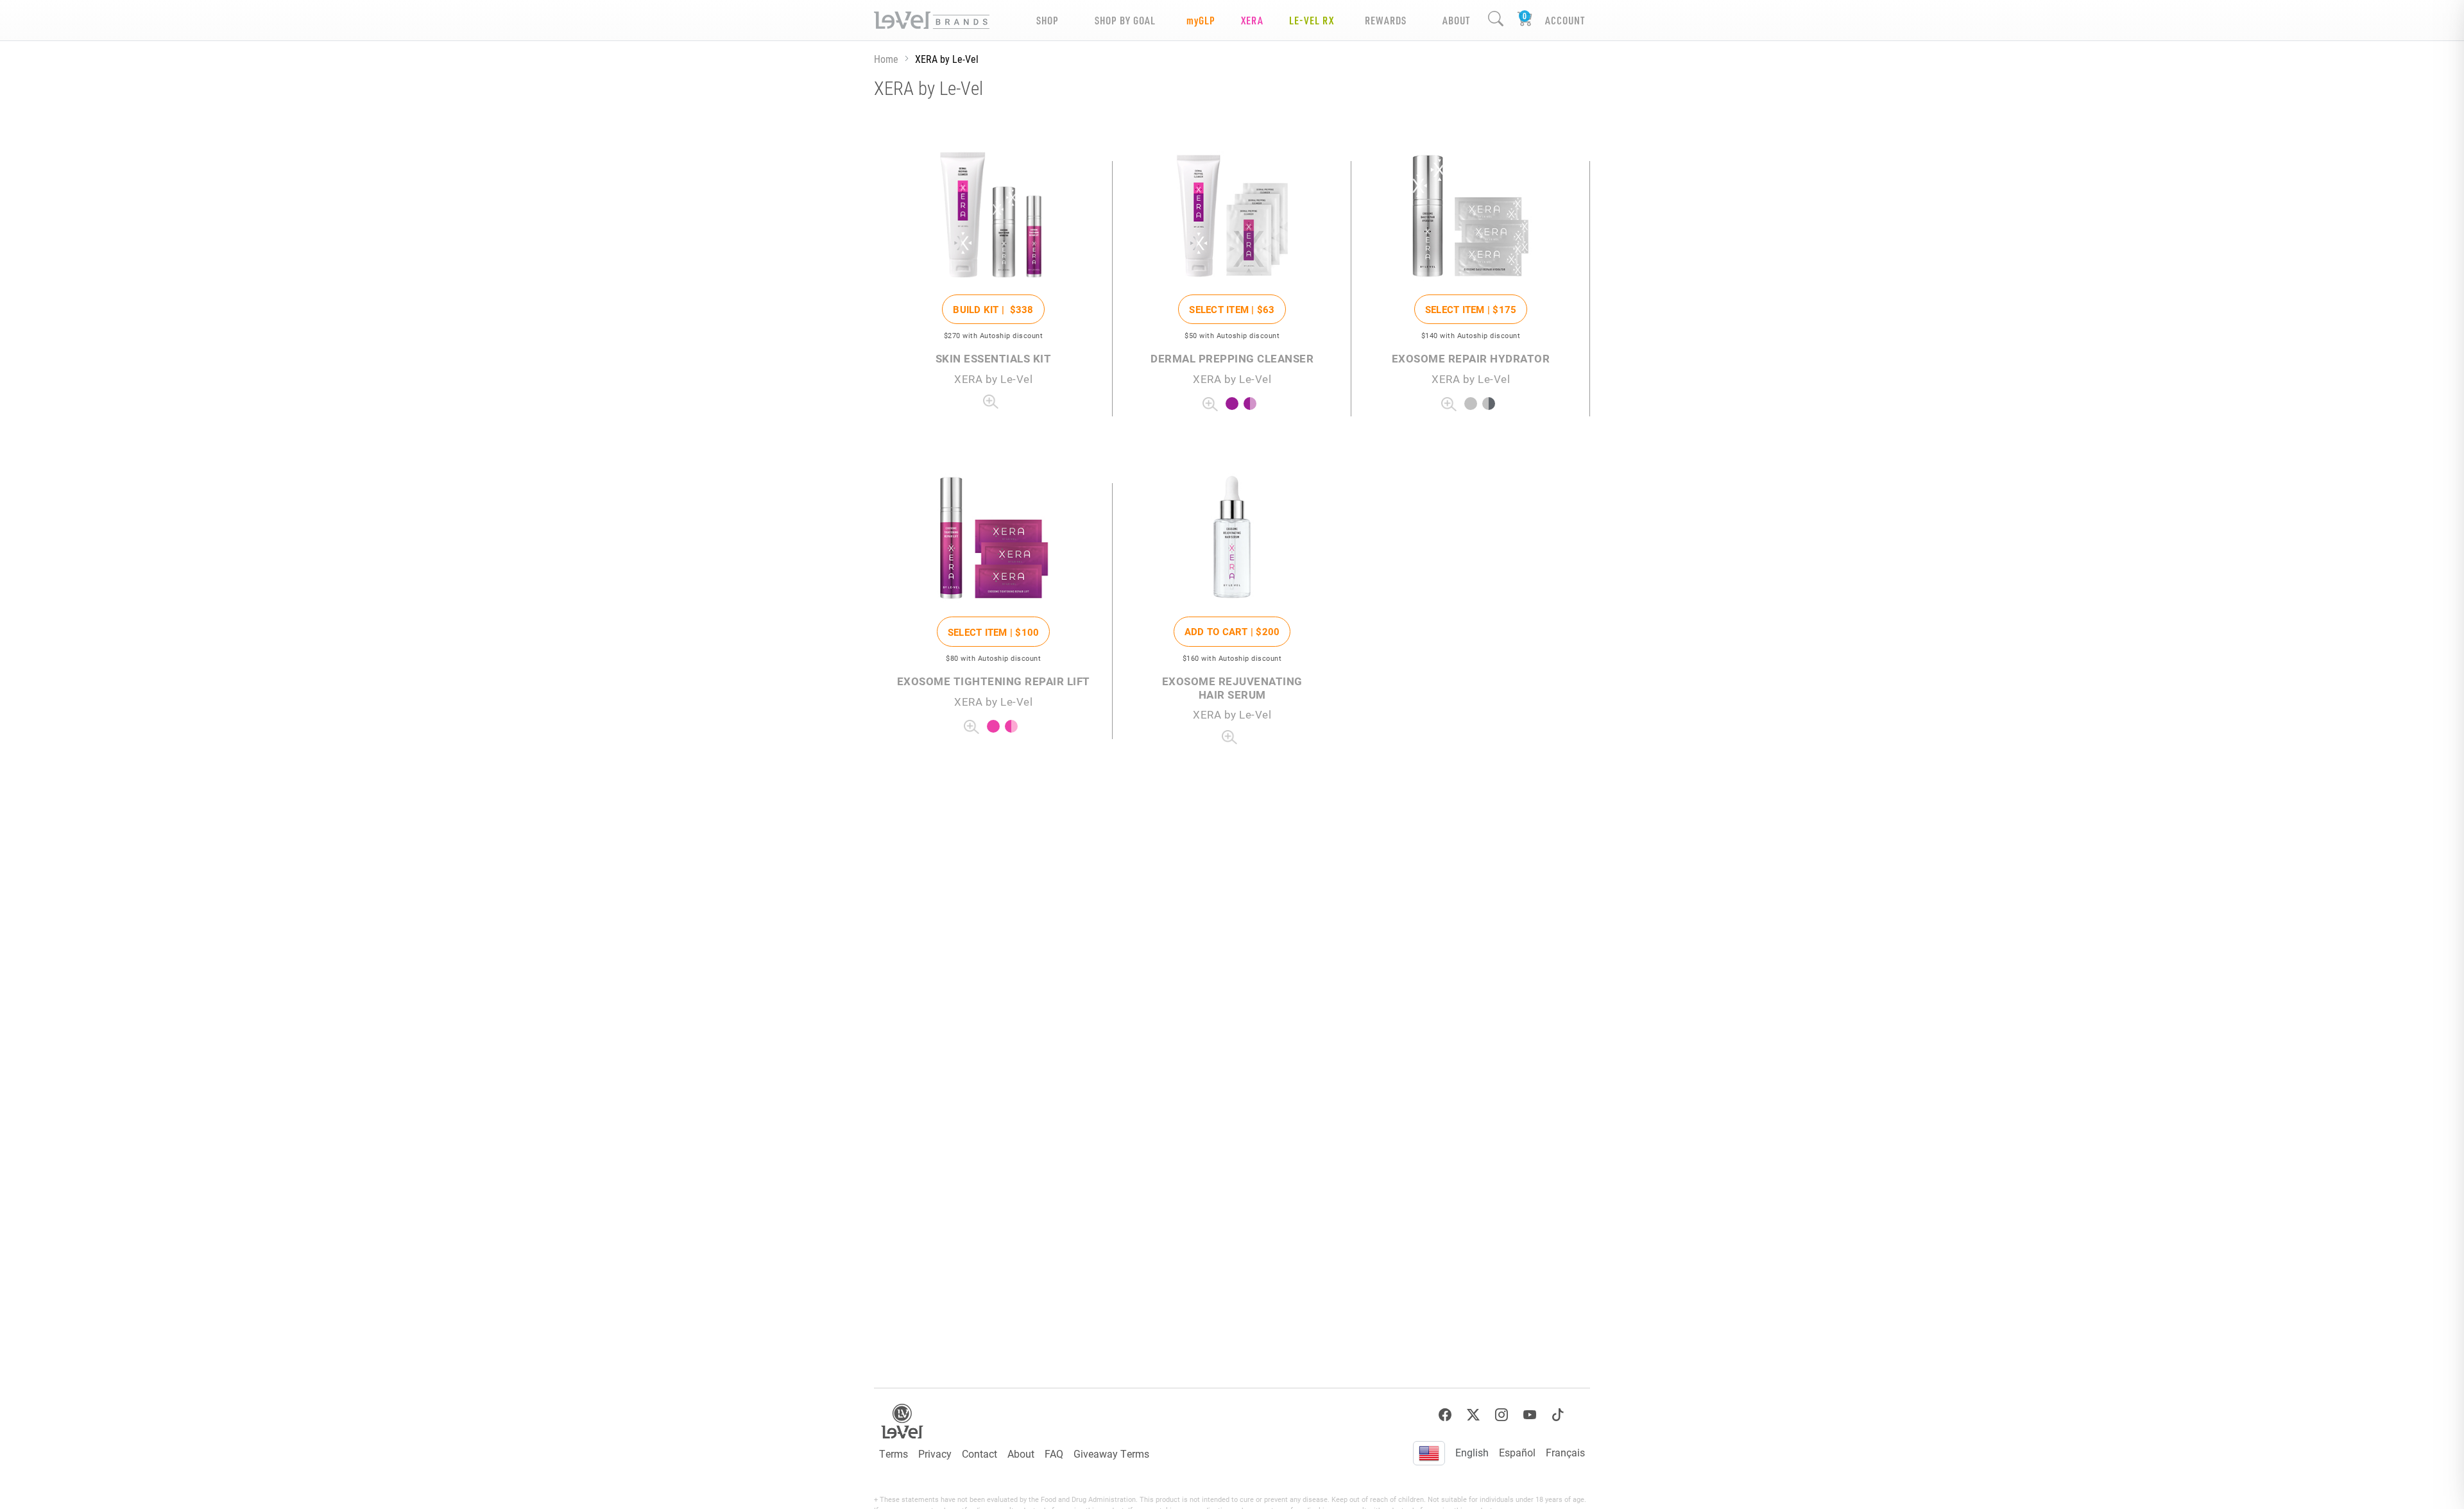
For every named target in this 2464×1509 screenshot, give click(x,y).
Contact (980, 1454)
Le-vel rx (1312, 20)
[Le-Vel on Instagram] (1502, 1415)
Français (1565, 1452)
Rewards (1386, 20)
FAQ (1054, 1454)
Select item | (1232, 309)
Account (1565, 20)
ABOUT (1456, 20)
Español (1517, 1452)
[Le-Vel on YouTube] (1530, 1415)
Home (886, 59)
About (1021, 1454)
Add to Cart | (1232, 631)
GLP (1201, 20)
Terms (894, 1454)
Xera (1252, 20)
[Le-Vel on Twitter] (1473, 1415)
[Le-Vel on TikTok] (1558, 1415)
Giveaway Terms (1111, 1454)
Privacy (935, 1454)
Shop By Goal (1125, 20)
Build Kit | (993, 309)
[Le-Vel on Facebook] (1445, 1415)
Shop (1048, 20)
